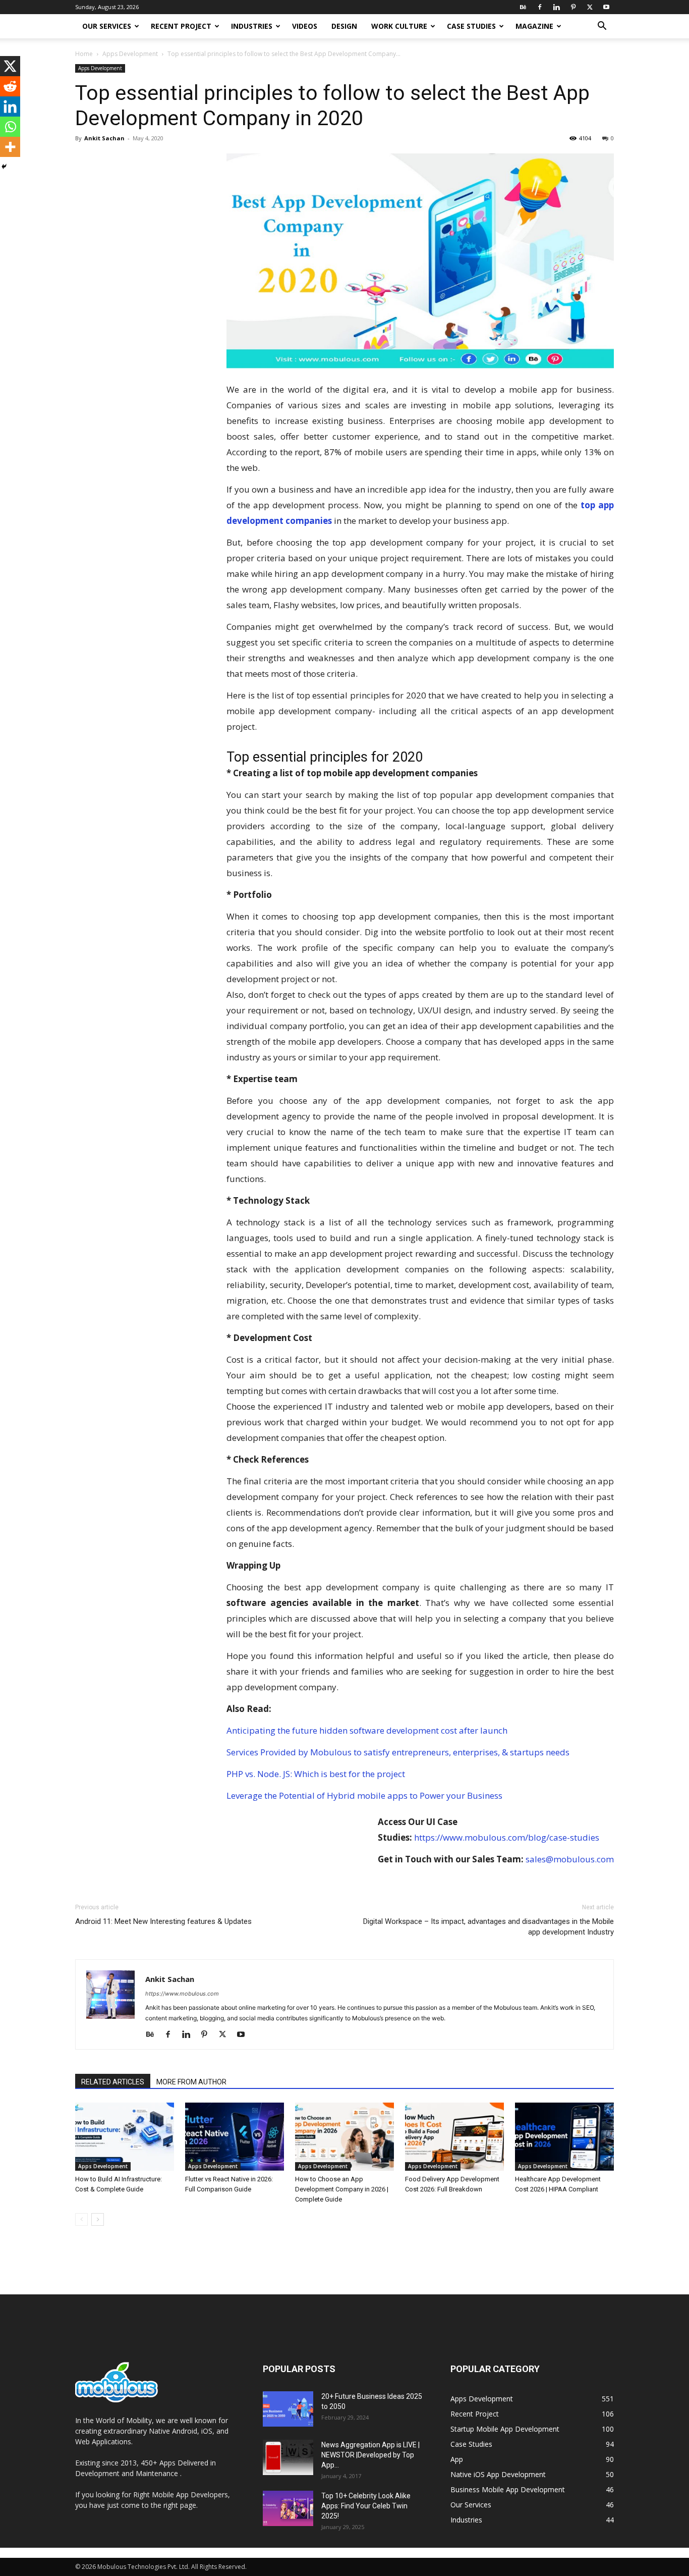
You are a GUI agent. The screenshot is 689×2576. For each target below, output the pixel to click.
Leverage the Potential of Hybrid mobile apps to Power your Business (364, 1795)
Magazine (534, 26)
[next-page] (98, 2219)
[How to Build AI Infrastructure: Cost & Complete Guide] (125, 2137)
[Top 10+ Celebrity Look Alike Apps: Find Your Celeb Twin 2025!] (288, 2508)
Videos (305, 26)
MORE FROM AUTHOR (191, 2082)
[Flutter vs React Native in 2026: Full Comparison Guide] (235, 2137)
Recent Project (181, 26)
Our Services (107, 26)
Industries (252, 26)
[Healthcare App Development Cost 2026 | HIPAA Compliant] (564, 2137)
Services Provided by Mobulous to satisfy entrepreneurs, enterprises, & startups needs (398, 1752)
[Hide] (4, 167)
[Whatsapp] (10, 127)
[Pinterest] (573, 7)
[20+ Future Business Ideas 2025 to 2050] (288, 2409)
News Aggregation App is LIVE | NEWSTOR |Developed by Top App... (370, 2455)
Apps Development (130, 54)
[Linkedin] (556, 7)
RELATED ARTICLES (113, 2082)
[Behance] (523, 7)
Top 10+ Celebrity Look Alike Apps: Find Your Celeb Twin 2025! (366, 2506)
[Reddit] (10, 86)
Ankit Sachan (104, 138)
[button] (602, 27)
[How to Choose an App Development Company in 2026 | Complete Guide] (344, 2137)
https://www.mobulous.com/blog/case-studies (507, 1837)
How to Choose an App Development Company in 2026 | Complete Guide (342, 2189)
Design (344, 26)
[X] (590, 7)
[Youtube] (606, 7)
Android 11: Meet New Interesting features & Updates (163, 1921)
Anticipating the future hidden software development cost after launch (367, 1730)
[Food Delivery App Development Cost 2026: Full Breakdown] (454, 2137)
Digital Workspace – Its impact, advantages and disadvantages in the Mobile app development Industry (489, 1927)
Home (84, 54)
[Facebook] (540, 7)
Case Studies (471, 26)
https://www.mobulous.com (182, 1994)
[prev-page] (81, 2219)
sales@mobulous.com (570, 1859)
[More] (10, 147)
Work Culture (399, 26)
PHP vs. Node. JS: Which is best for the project (316, 1774)
